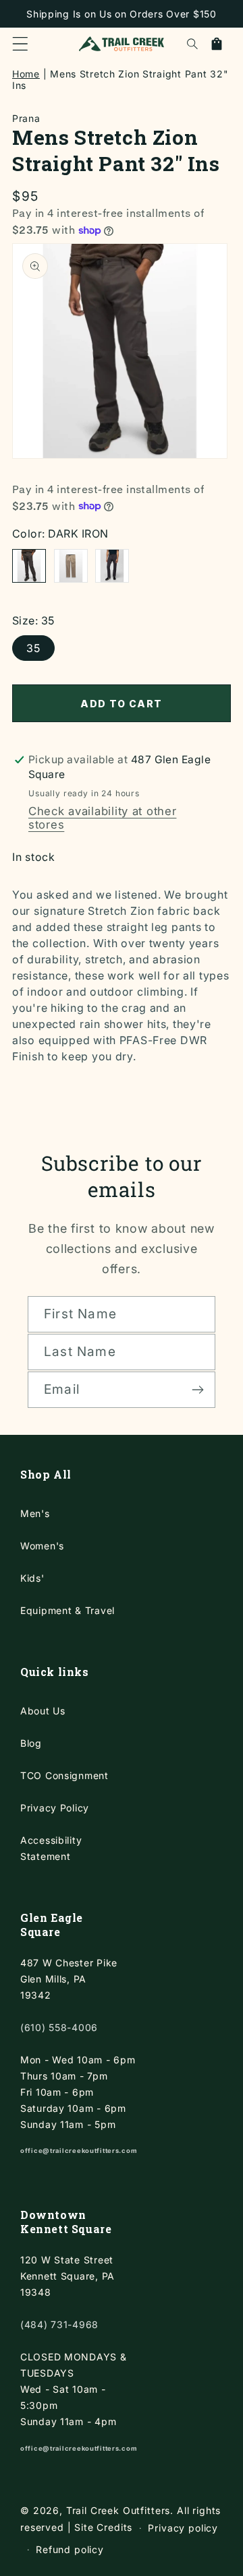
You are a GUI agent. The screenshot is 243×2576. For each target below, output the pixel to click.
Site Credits (103, 2527)
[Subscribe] (197, 1390)
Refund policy (70, 2549)
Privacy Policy (55, 1808)
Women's (42, 1546)
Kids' (32, 1578)
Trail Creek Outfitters (118, 2510)
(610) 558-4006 (59, 2027)
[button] (20, 44)
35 (33, 648)
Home (26, 74)
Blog (31, 1743)
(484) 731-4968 (59, 2324)
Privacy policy (183, 2528)
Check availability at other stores (102, 818)
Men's (35, 1513)
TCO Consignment (64, 1775)
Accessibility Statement (51, 1848)
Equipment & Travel (67, 1610)
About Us (43, 1711)
